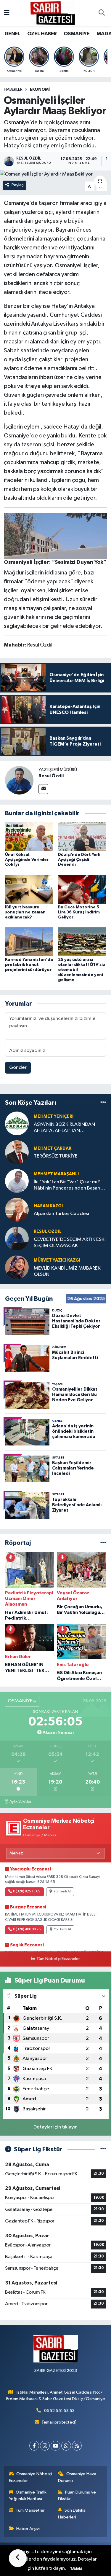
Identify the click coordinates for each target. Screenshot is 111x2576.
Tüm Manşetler (30, 2510)
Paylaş (18, 185)
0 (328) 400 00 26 (27, 1929)
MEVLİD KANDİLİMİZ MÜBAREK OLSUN (67, 1271)
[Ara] (102, 13)
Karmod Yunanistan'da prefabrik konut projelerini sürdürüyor (29, 965)
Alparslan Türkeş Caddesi (61, 1214)
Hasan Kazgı (48, 1206)
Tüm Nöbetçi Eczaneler (58, 1959)
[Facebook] (34, 2446)
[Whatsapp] (66, 2446)
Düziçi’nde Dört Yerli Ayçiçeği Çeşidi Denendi (79, 860)
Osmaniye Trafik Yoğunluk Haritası (28, 2495)
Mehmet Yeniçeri (54, 1116)
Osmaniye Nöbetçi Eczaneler (31, 2477)
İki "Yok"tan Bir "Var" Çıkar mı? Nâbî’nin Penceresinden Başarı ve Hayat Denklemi (67, 1186)
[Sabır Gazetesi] (53, 13)
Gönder (18, 1068)
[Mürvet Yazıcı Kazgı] (17, 1267)
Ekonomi (40, 90)
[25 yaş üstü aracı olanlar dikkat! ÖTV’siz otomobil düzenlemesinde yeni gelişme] (82, 942)
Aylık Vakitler (20, 1802)
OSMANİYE (77, 34)
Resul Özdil (51, 776)
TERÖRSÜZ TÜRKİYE (56, 1156)
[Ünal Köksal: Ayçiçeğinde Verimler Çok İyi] (29, 836)
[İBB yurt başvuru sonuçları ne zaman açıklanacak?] (29, 889)
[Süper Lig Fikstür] (103, 2149)
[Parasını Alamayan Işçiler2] (56, 536)
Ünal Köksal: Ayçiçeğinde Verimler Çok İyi (27, 860)
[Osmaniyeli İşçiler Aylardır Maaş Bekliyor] (55, 174)
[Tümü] (103, 1103)
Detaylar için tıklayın (55, 2127)
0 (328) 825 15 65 (27, 1892)
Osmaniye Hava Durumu (77, 2477)
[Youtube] (55, 2446)
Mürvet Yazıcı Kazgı (57, 1260)
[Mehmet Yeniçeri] (17, 1124)
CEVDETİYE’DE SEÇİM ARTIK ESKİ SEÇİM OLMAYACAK (70, 1243)
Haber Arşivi (28, 2529)
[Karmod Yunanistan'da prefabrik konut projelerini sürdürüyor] (29, 942)
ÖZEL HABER (42, 34)
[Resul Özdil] (19, 780)
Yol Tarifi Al (62, 1892)
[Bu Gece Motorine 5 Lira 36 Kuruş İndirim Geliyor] (82, 889)
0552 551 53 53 (59, 2411)
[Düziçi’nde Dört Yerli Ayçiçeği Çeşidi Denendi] (82, 836)
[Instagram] (45, 2446)
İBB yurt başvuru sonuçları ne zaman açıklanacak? (25, 912)
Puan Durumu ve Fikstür (77, 2495)
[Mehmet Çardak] (17, 1152)
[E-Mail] (43, 789)
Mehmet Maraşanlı (56, 1174)
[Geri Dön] (18, 2558)
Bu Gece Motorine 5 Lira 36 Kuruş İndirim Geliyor (79, 912)
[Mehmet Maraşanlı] (17, 1181)
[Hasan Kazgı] (17, 1210)
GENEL (12, 34)
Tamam (76, 2569)
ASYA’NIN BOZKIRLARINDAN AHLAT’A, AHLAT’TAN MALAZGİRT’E (64, 1128)
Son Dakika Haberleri (72, 2514)
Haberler (13, 90)
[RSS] (77, 2446)
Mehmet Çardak (53, 1148)
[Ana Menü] (7, 13)
